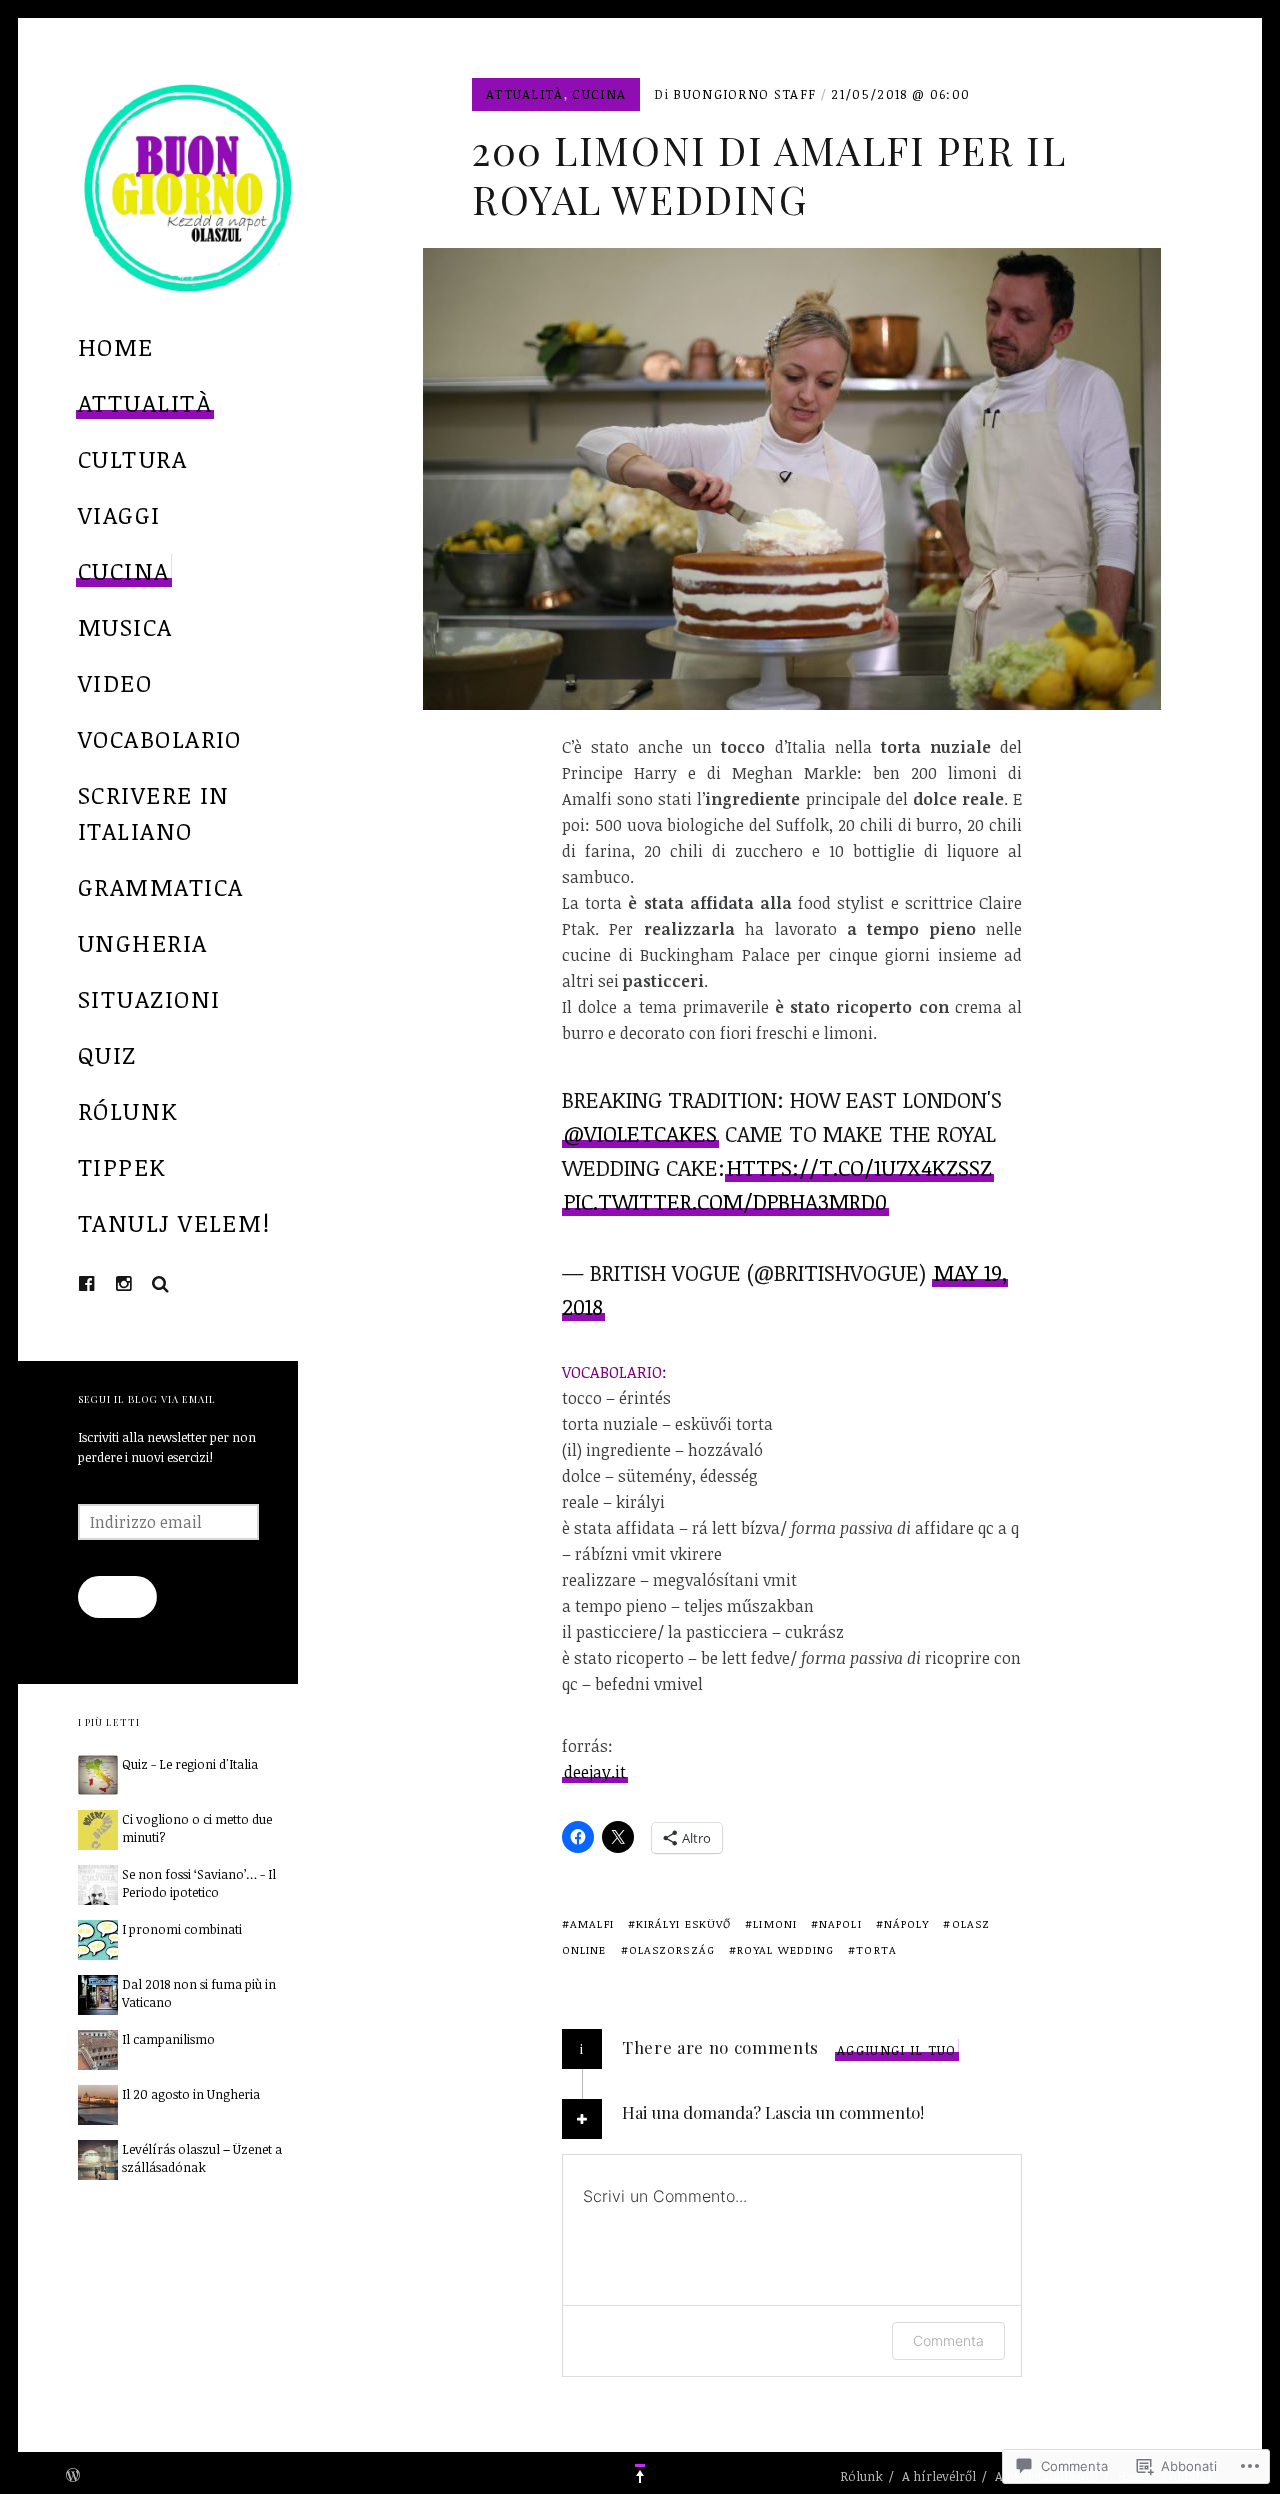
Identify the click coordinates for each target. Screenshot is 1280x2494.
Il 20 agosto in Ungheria (191, 2094)
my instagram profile (139, 1283)
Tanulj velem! (174, 1222)
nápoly (907, 1923)
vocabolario (160, 738)
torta (876, 1949)
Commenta (948, 2340)
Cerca (161, 1284)
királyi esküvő (683, 1923)
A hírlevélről (939, 2476)
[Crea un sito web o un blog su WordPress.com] (73, 2476)
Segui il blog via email (147, 1398)
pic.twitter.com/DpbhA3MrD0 (725, 1201)
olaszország (672, 1949)
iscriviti (117, 1597)
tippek (122, 1166)
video (115, 682)
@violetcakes (640, 1133)
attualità (145, 402)
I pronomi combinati (182, 1929)
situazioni (149, 998)
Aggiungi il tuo (897, 2050)
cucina (124, 570)
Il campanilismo (168, 2039)
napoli (840, 1923)
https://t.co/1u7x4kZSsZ (859, 1167)
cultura (132, 458)
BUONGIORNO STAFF (744, 94)
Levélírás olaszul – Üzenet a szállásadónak (202, 2158)
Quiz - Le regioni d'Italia (190, 1764)
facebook (102, 1283)
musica (125, 626)
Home (116, 346)
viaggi (119, 514)
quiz (107, 1054)
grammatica (160, 886)
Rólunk (128, 1110)
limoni (775, 1923)
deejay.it (595, 1772)
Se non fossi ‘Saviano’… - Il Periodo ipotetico (199, 1883)
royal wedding (785, 1949)
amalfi (592, 1923)
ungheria (143, 942)
